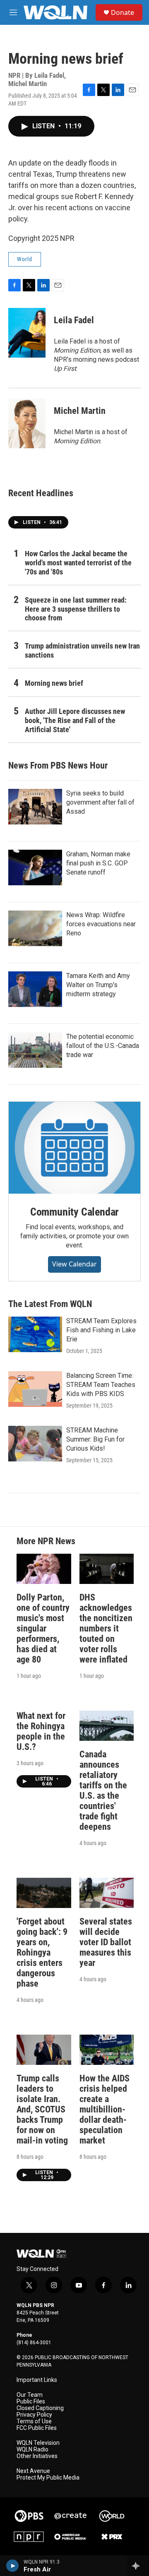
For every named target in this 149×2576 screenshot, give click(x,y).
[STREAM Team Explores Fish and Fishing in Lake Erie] (35, 1334)
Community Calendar (74, 1212)
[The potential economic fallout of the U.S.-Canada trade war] (35, 1050)
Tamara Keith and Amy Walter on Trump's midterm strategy (98, 985)
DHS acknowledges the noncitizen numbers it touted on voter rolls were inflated (106, 1628)
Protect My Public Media (48, 2478)
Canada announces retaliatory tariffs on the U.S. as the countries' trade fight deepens (103, 1790)
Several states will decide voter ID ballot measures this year (106, 1942)
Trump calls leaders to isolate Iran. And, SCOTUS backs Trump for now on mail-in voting (42, 2109)
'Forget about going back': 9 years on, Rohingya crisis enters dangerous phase (42, 1952)
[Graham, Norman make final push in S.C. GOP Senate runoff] (35, 867)
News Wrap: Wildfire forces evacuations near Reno (101, 924)
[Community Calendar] (74, 1148)
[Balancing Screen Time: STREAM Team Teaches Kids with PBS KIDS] (35, 1389)
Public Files (31, 2402)
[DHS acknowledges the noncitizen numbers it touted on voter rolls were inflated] (107, 1569)
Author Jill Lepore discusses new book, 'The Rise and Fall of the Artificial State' (75, 720)
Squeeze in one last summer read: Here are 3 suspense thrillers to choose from (76, 609)
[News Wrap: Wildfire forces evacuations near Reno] (35, 928)
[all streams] (138, 2566)
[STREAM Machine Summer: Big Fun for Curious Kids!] (35, 1444)
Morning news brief (54, 683)
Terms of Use (34, 2421)
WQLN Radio (32, 2450)
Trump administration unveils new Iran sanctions (82, 650)
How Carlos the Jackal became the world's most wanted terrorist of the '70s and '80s (78, 563)
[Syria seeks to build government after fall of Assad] (35, 807)
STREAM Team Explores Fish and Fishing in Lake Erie (101, 1330)
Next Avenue (33, 2471)
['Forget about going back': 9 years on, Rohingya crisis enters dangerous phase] (44, 1893)
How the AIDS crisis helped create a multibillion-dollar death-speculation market (105, 2109)
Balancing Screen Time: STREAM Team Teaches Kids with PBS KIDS (101, 1385)
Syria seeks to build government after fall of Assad (100, 802)
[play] (13, 2566)
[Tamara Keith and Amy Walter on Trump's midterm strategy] (35, 989)
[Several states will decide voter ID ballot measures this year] (107, 1893)
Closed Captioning (40, 2408)
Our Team (30, 2395)
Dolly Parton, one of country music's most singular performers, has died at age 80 (43, 1628)
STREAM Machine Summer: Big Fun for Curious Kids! (95, 1439)
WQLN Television (38, 2443)
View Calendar (74, 1264)
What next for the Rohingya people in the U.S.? (41, 1731)
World (25, 259)
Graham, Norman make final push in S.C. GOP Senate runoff (98, 863)
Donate (123, 12)
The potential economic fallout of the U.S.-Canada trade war (103, 1046)
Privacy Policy (34, 2415)
